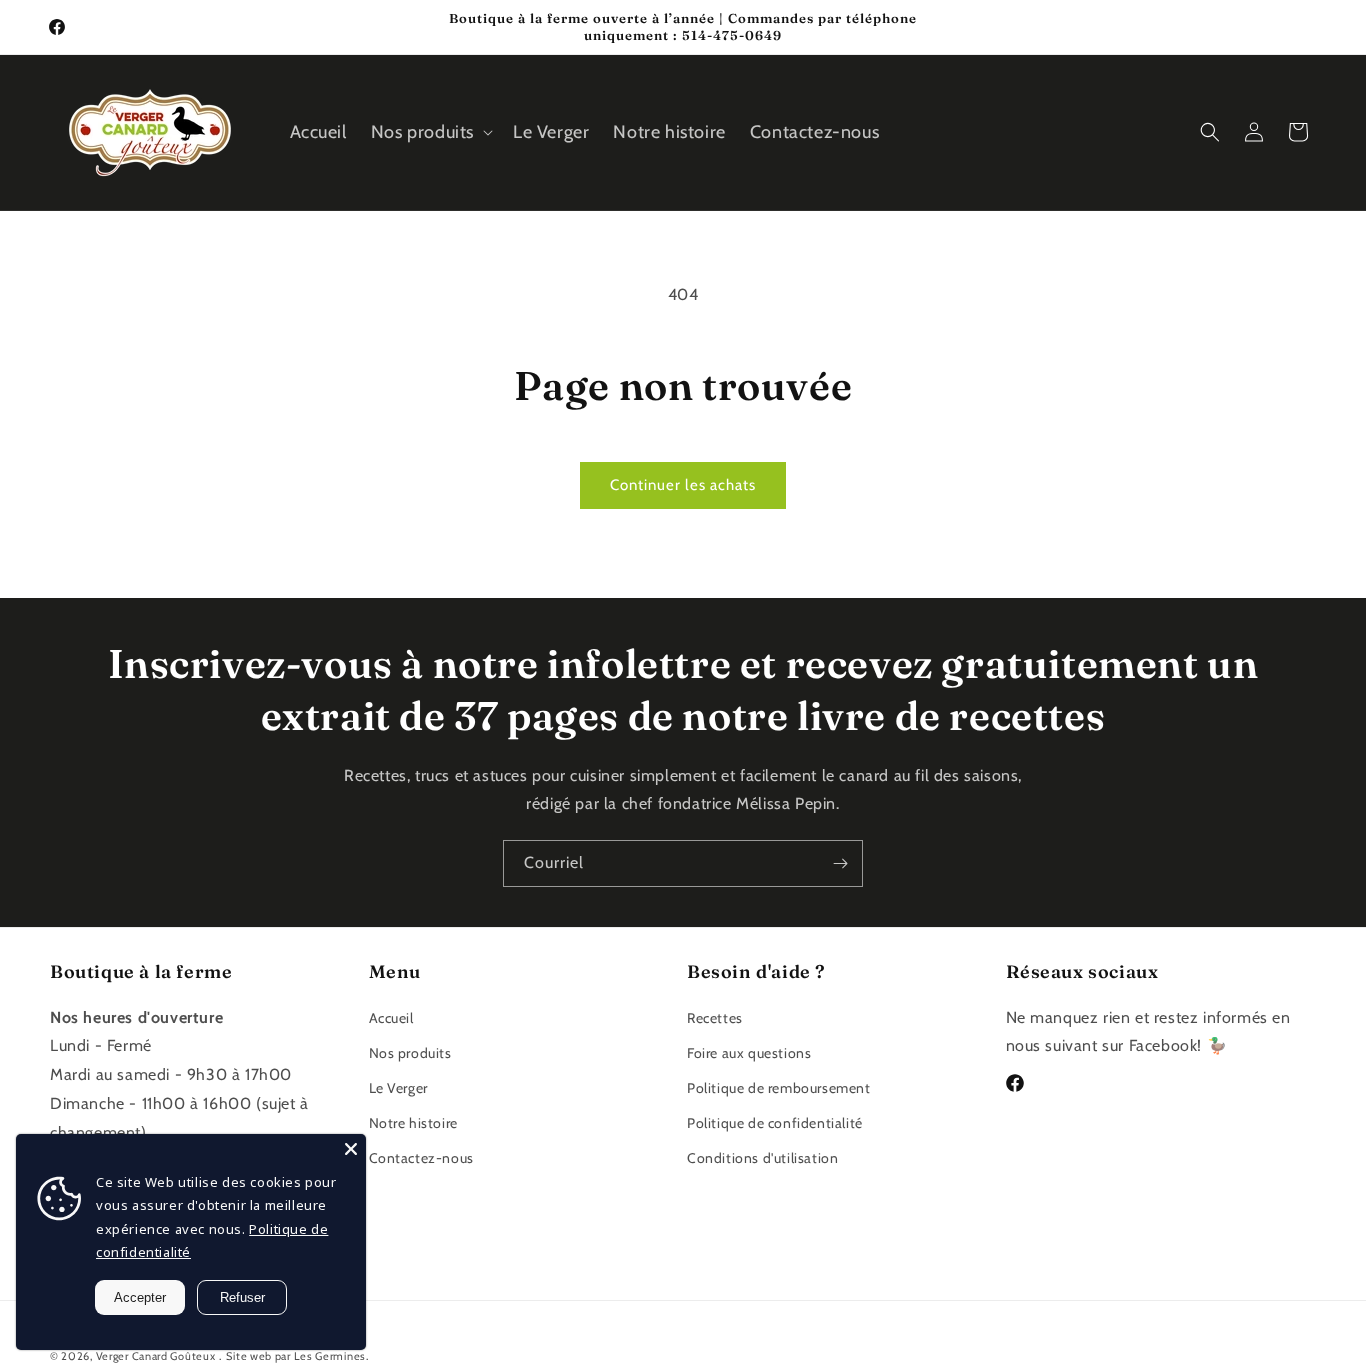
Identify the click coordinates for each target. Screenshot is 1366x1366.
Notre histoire (413, 1123)
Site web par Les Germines (296, 1356)
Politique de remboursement (779, 1088)
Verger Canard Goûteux (156, 1356)
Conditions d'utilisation (762, 1158)
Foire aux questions (749, 1052)
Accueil (391, 1017)
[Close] (351, 1149)
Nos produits (410, 1052)
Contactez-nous (421, 1158)
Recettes (715, 1017)
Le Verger (398, 1088)
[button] (430, 132)
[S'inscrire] (840, 863)
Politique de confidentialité (775, 1123)
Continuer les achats (683, 485)
